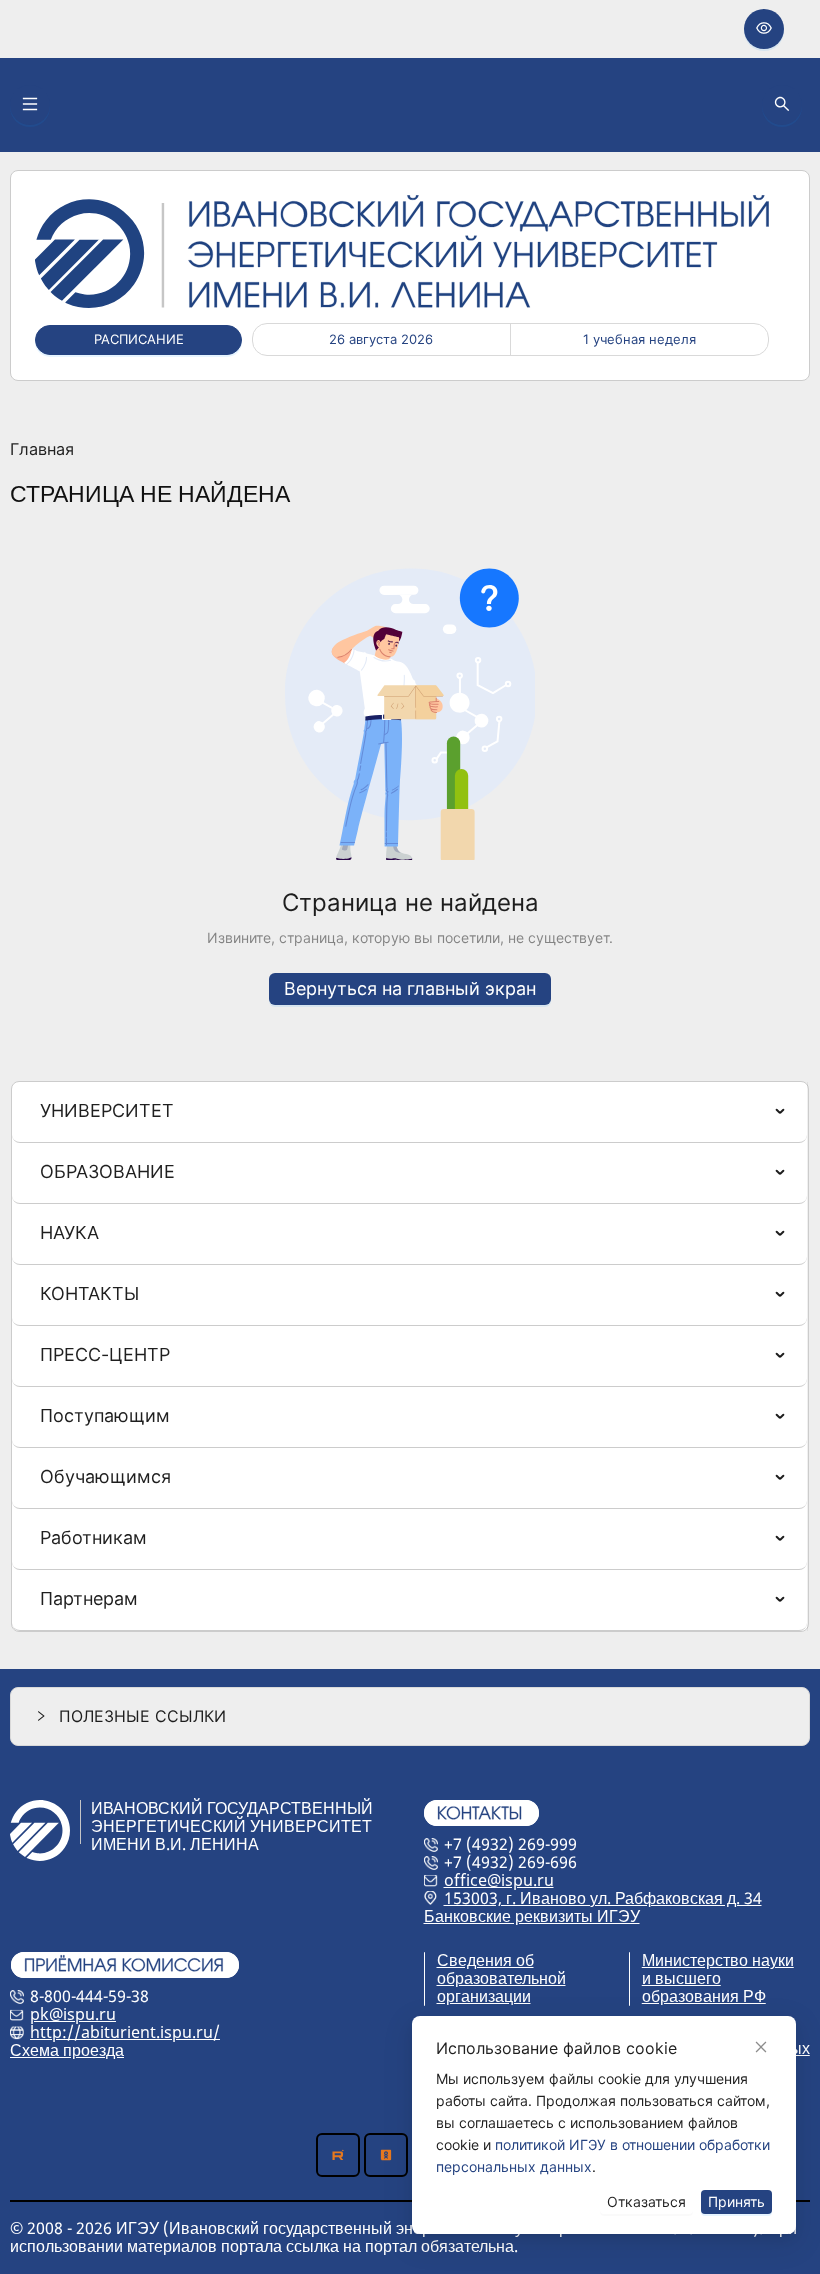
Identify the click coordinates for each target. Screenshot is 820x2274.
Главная (42, 450)
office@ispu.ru (499, 1880)
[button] (410, 1716)
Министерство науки (718, 1960)
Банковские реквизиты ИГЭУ (532, 1916)
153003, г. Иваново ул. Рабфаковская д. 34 (603, 1898)
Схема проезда (67, 2050)
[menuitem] (409, 1112)
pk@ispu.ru (73, 2014)
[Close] (761, 2047)
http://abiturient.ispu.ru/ (125, 2032)
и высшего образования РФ (704, 1987)
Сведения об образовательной (501, 1969)
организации (484, 1996)
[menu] (410, 1356)
